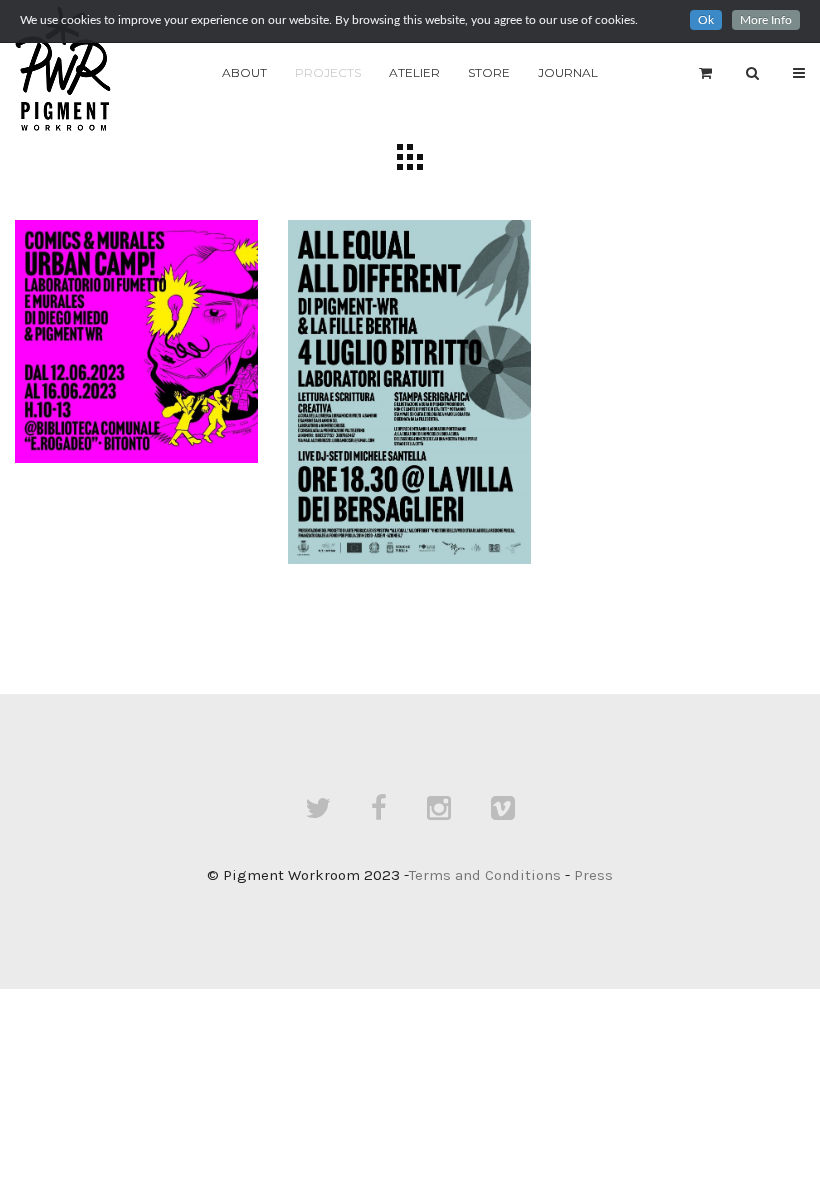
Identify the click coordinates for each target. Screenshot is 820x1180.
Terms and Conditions (485, 875)
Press (593, 875)
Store (489, 72)
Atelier (414, 72)
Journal (568, 72)
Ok (706, 20)
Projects (328, 72)
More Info (766, 20)
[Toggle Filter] (410, 157)
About (244, 72)
